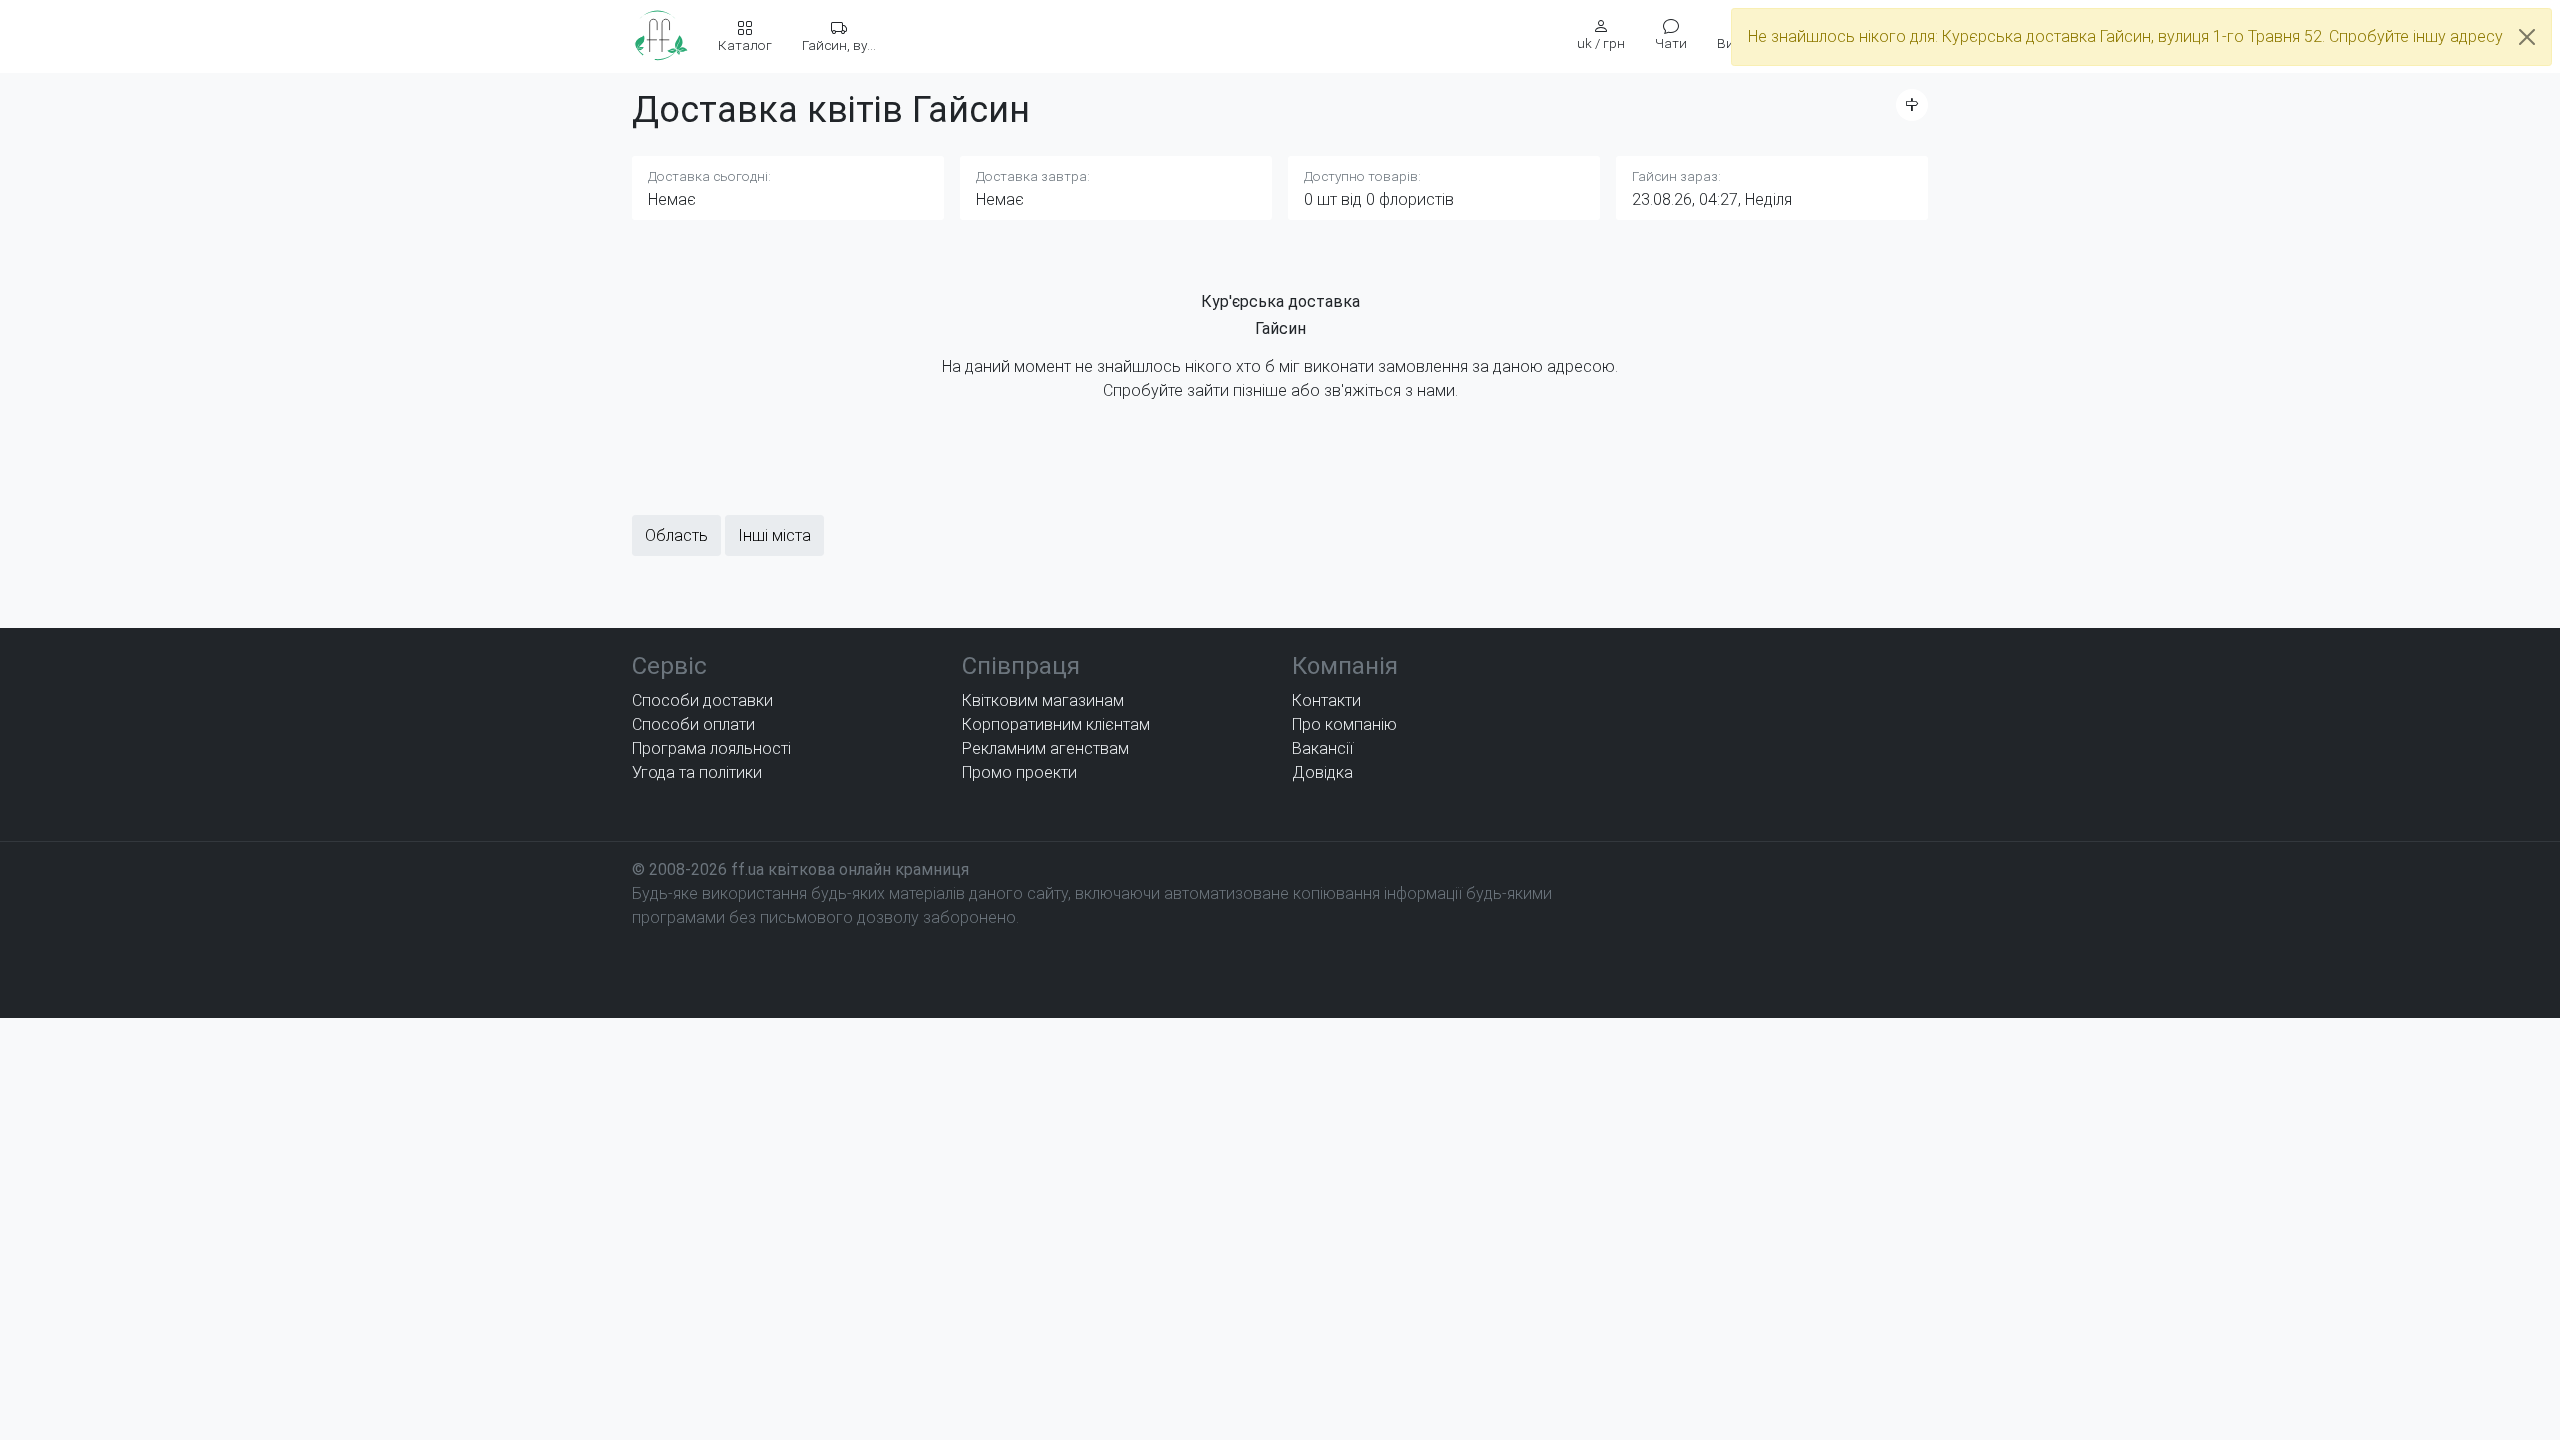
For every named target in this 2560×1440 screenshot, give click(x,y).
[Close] (2527, 37)
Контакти (1326, 700)
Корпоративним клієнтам (1056, 724)
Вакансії (1322, 748)
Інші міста (774, 535)
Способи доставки (702, 700)
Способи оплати (693, 724)
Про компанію (1344, 724)
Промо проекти (1019, 772)
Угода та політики (697, 772)
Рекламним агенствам (1045, 748)
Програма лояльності (711, 748)
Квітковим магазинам (1043, 700)
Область (676, 535)
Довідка (1322, 772)
